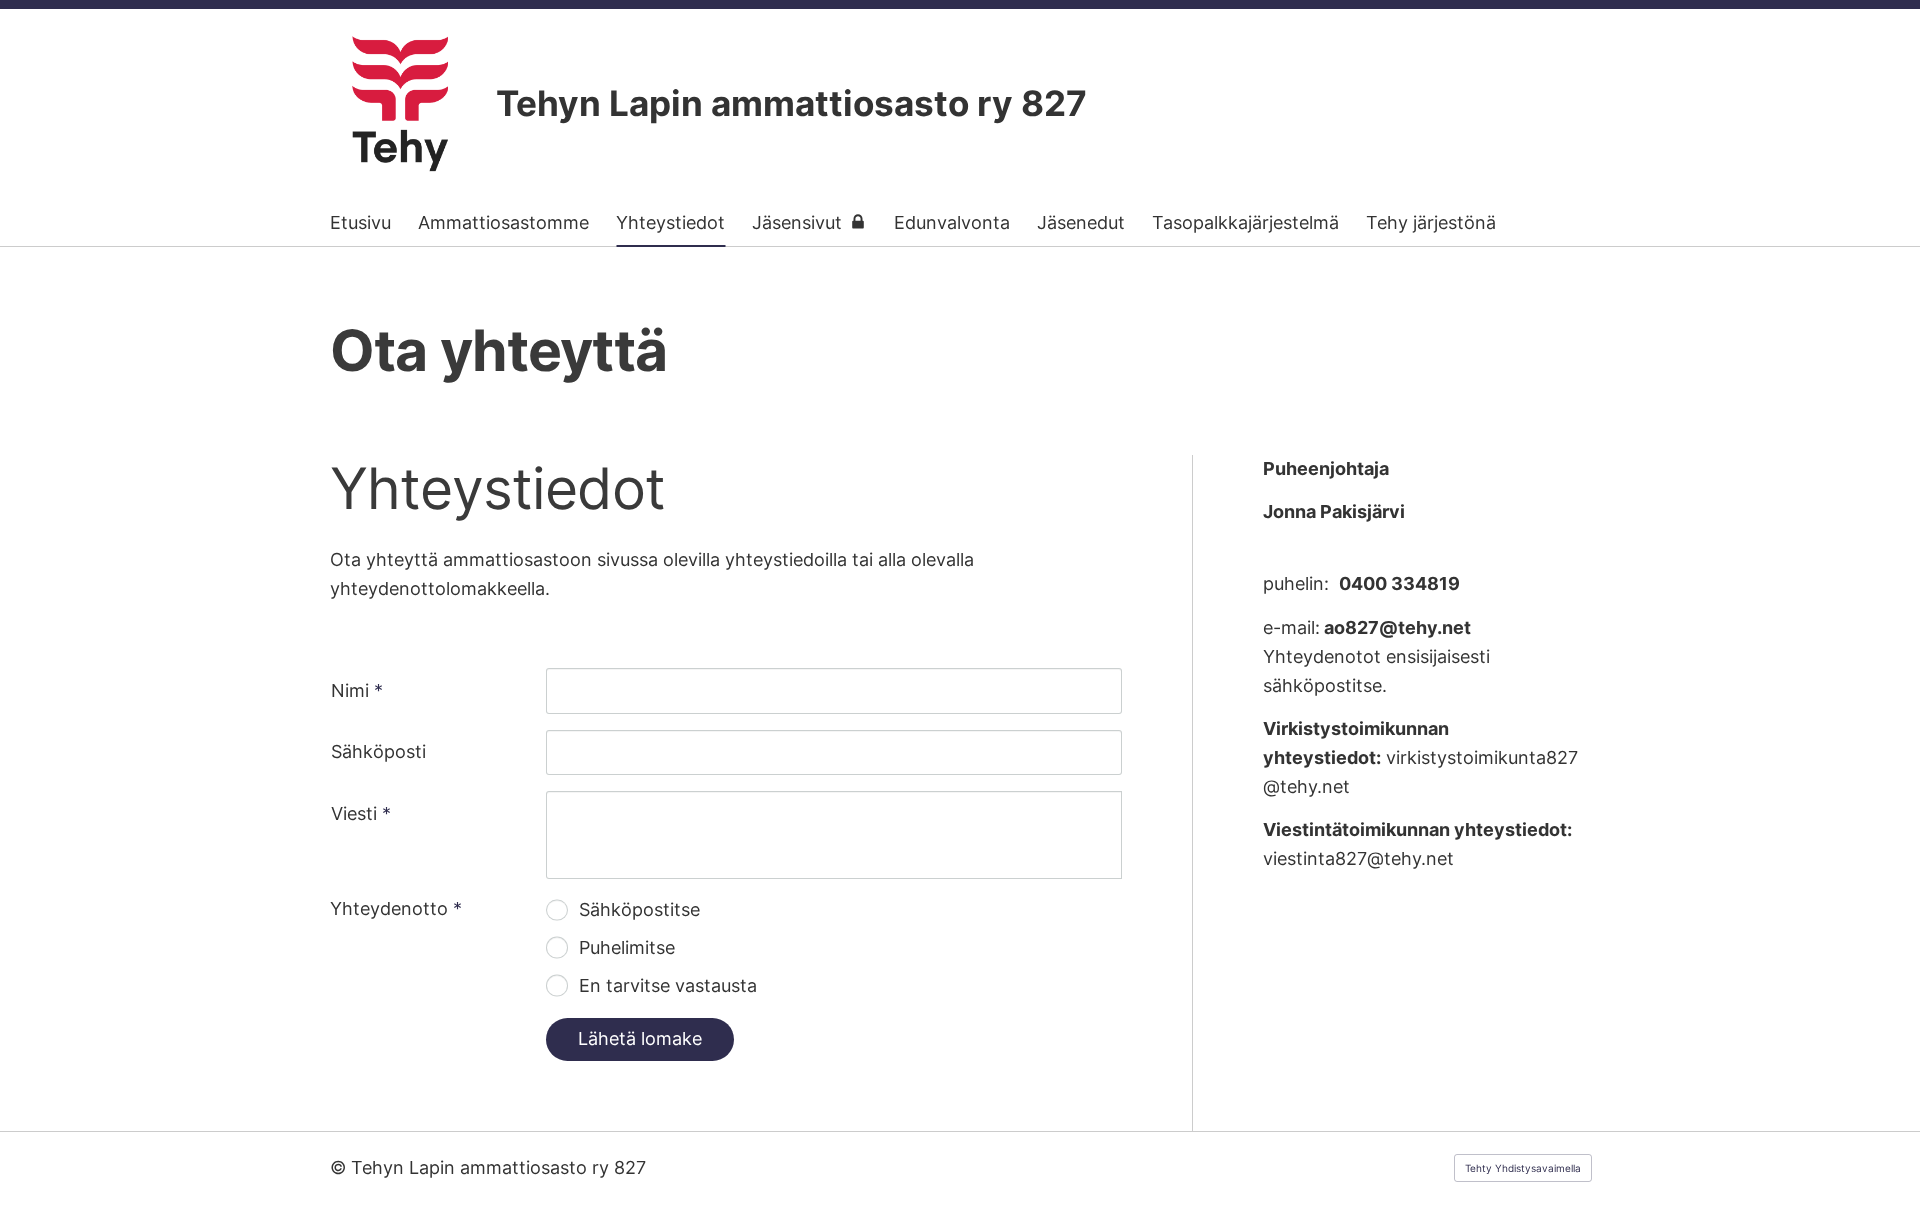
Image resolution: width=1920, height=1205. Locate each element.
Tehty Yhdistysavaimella (1523, 1168)
